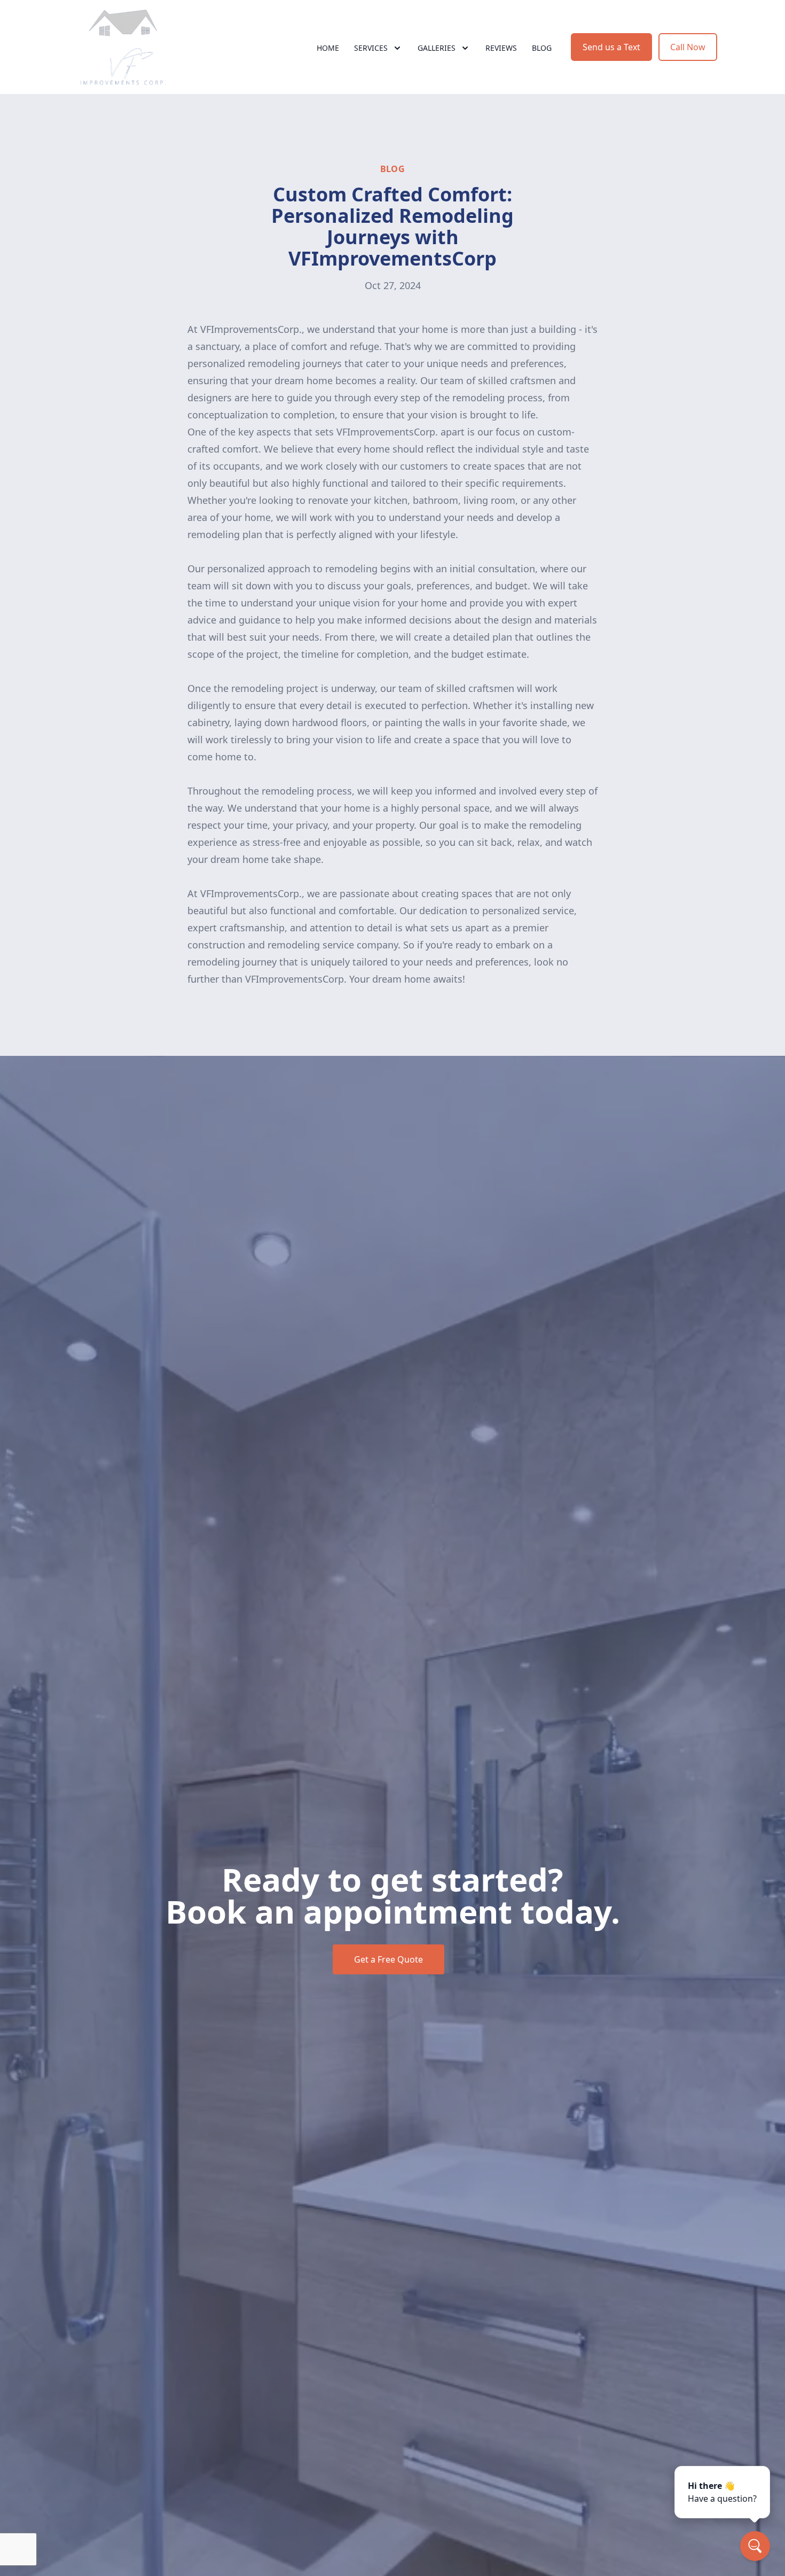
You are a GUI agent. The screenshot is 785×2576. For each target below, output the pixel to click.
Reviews (501, 48)
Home (328, 48)
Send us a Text (611, 47)
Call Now (688, 47)
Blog (542, 48)
